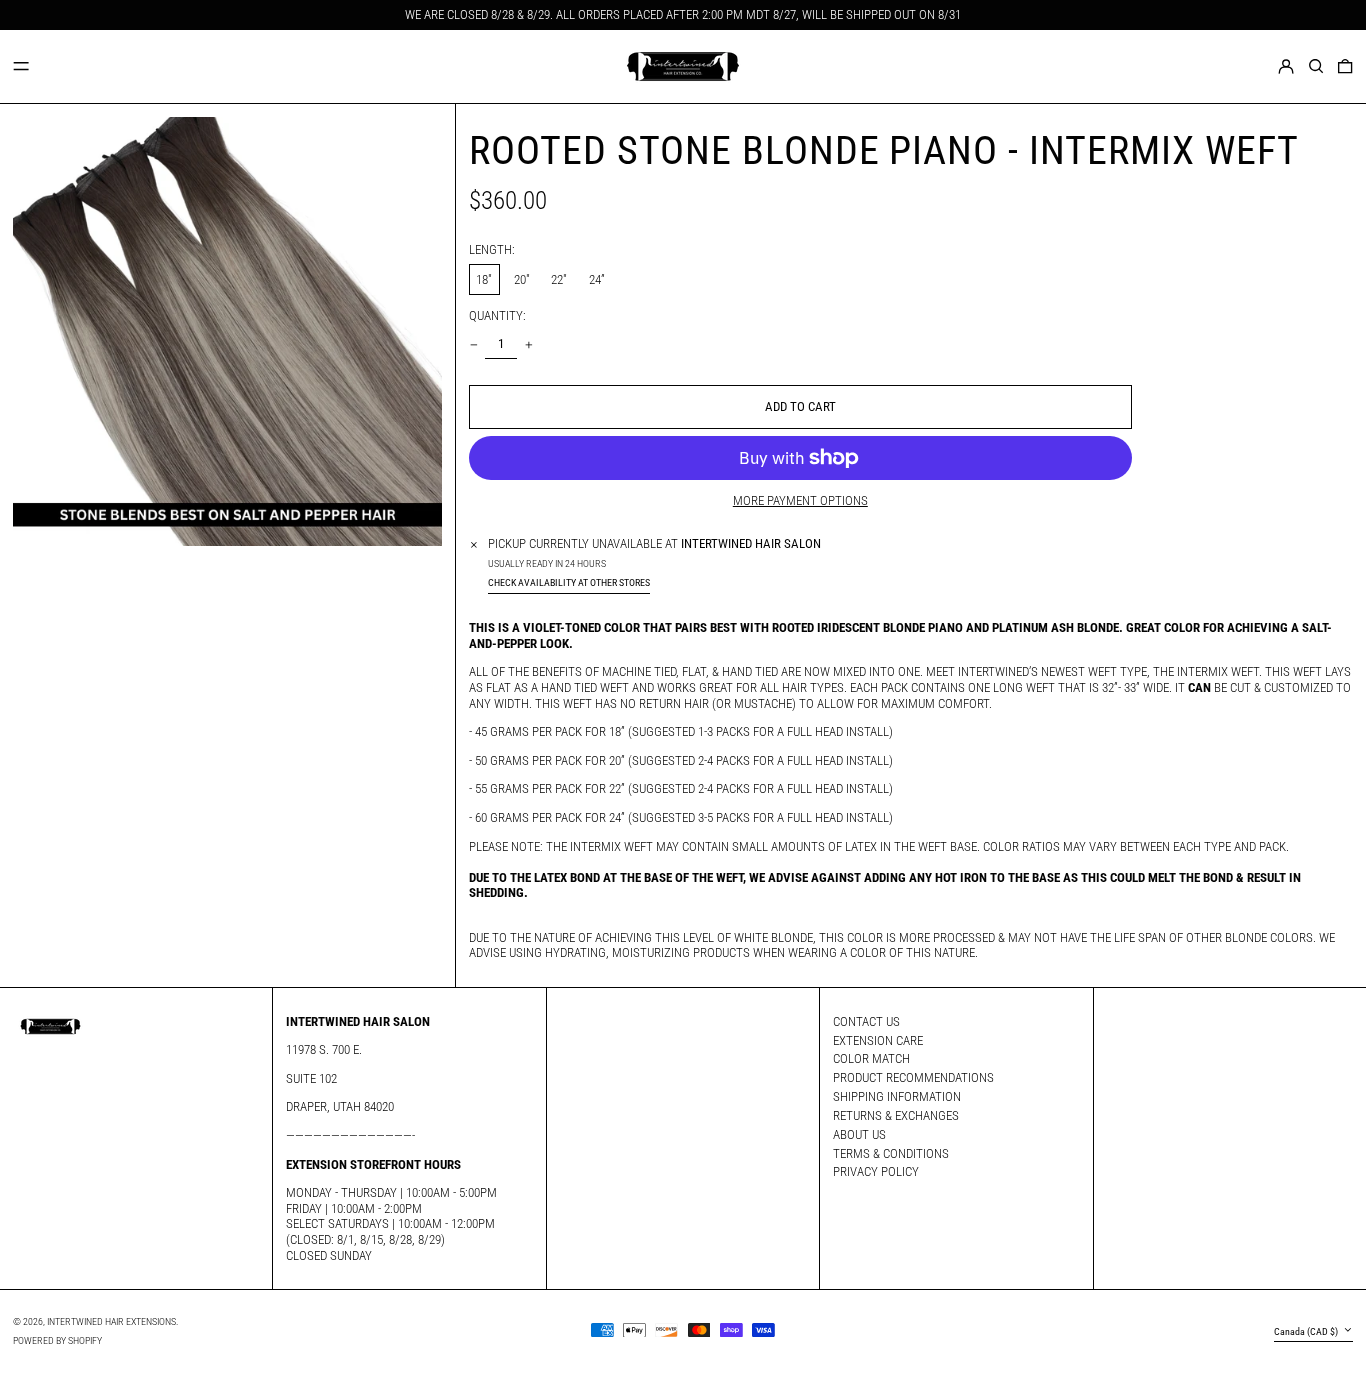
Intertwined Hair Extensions (111, 1321)
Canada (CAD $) (1307, 1331)
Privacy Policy (876, 1171)
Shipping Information (897, 1096)
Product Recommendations (913, 1077)
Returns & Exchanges (896, 1115)
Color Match (871, 1058)
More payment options (800, 500)
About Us (859, 1134)
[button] (1316, 65)
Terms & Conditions (891, 1153)
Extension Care (878, 1040)
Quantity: (497, 315)
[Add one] (528, 344)
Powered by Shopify (57, 1340)
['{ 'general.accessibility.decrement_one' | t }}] (473, 344)
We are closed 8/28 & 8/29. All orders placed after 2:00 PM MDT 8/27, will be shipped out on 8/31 (683, 14)
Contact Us (866, 1021)
